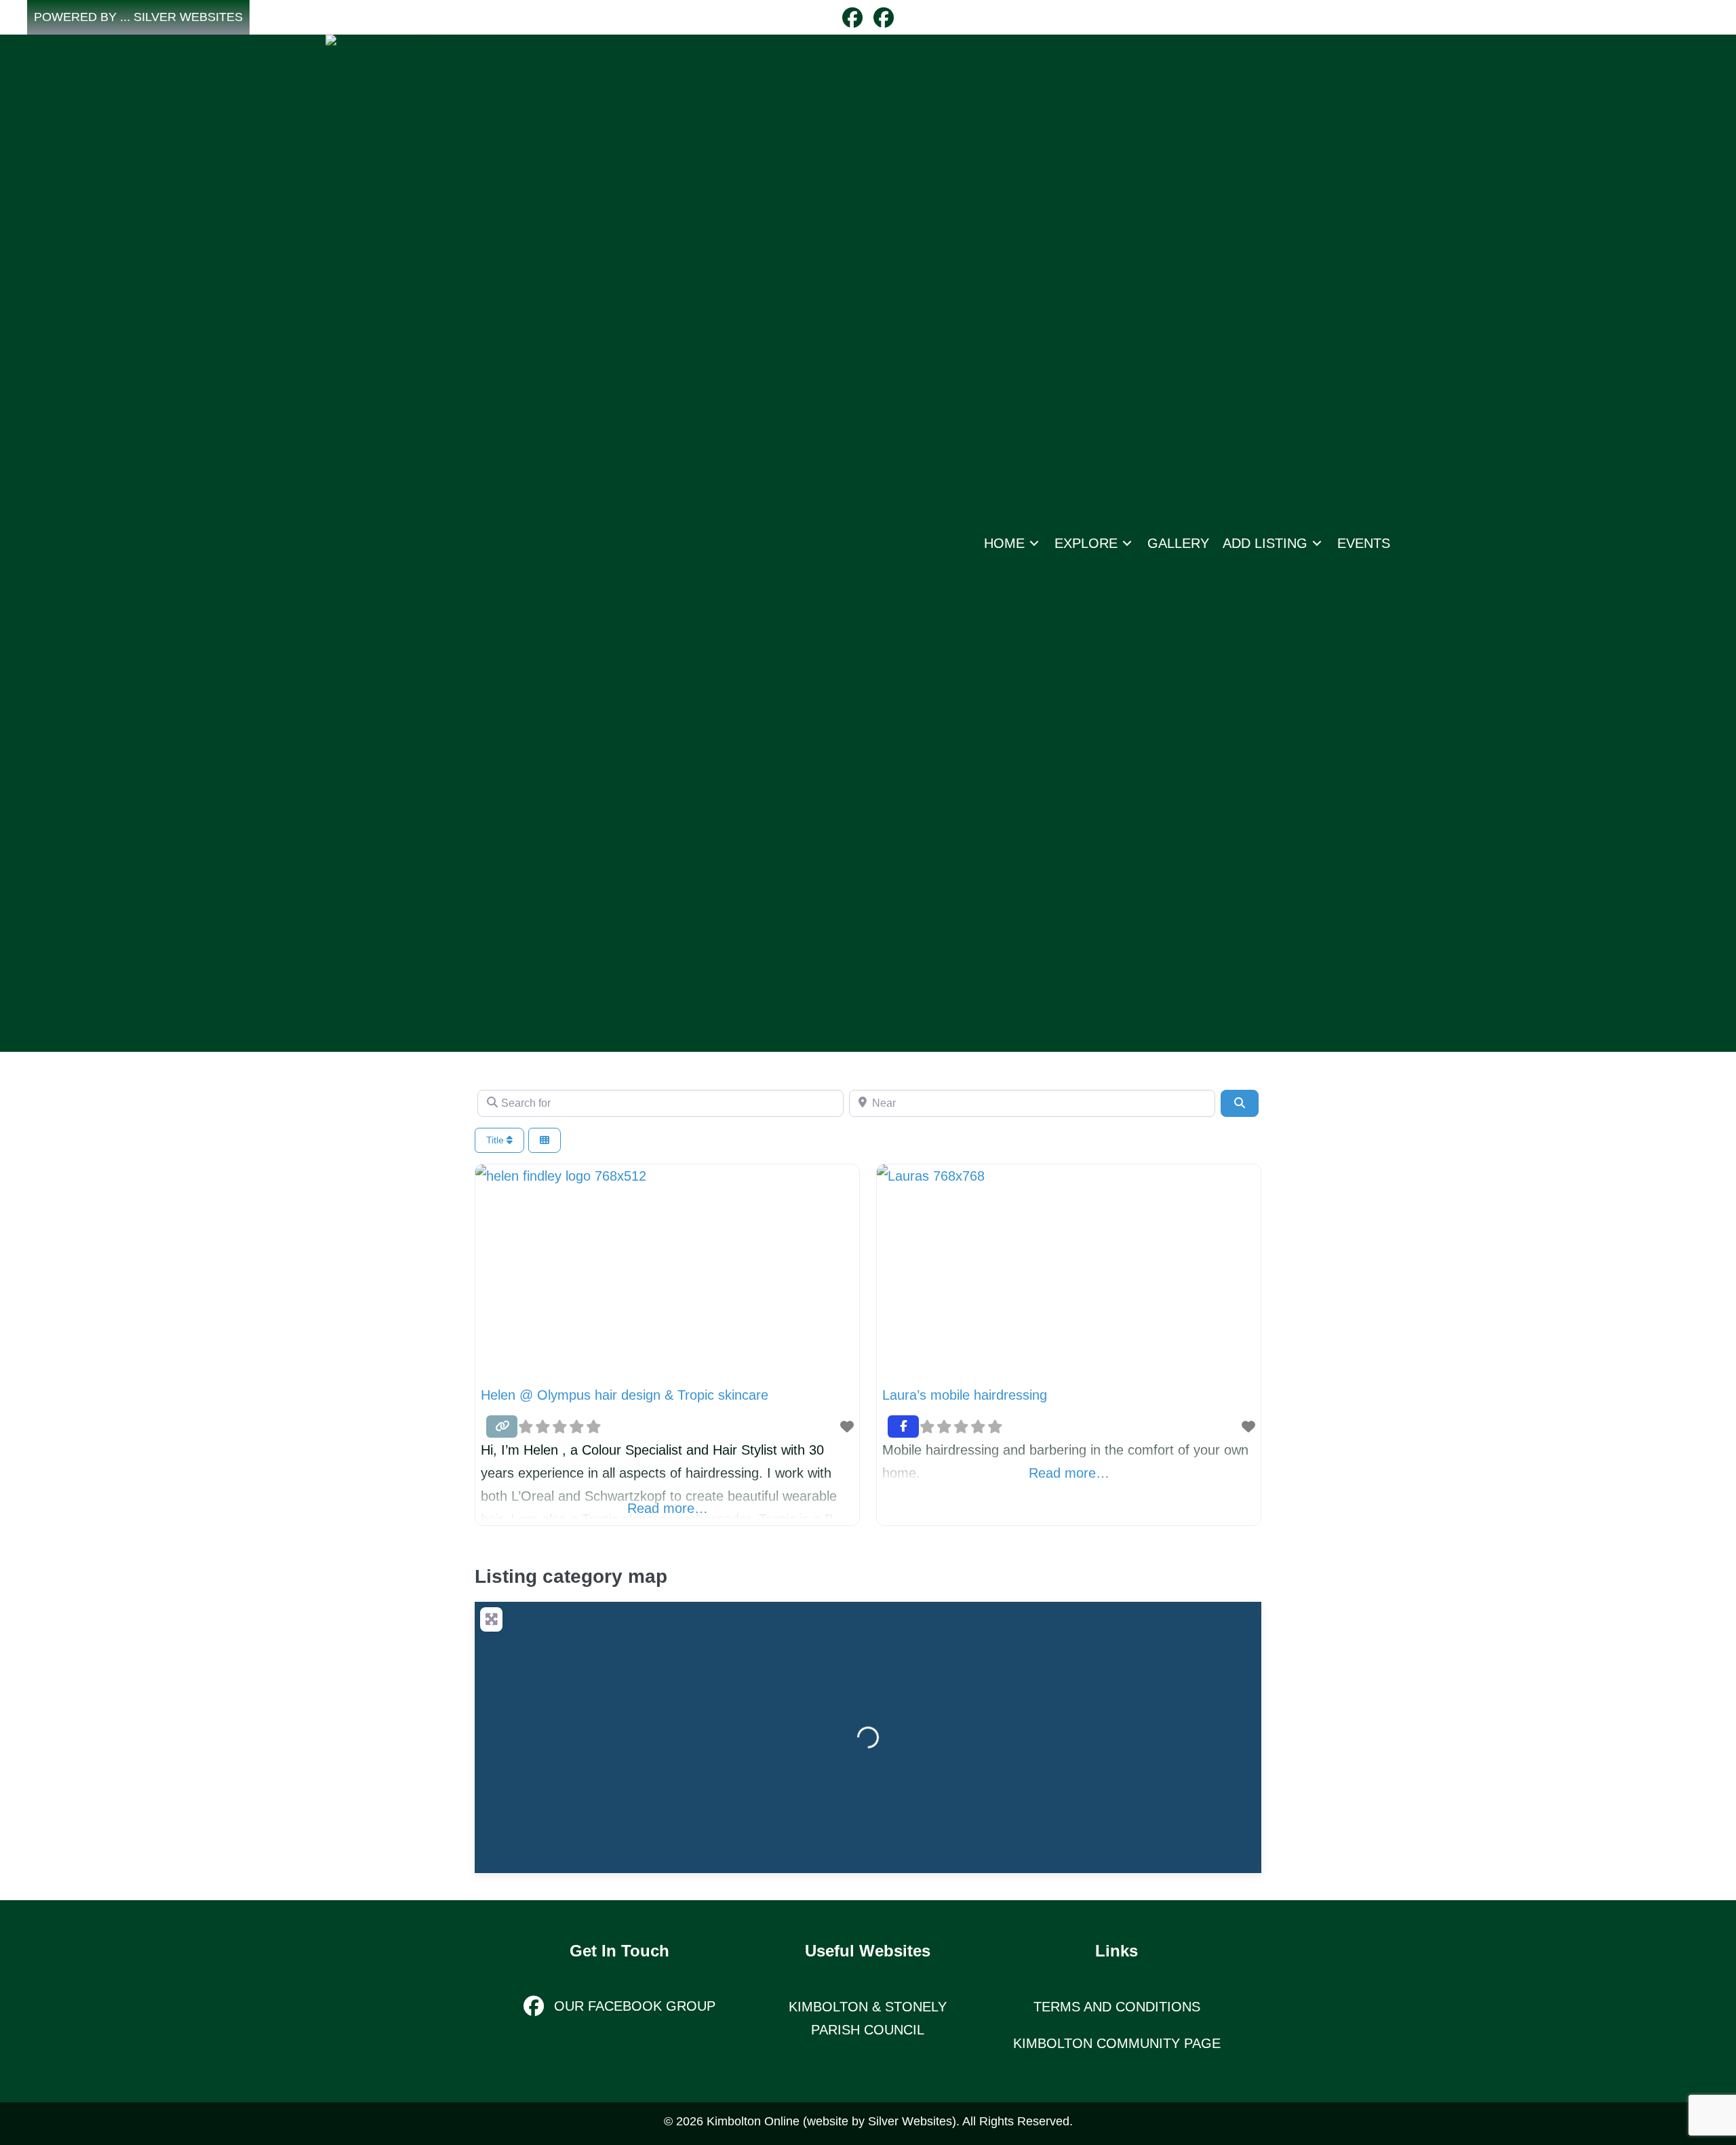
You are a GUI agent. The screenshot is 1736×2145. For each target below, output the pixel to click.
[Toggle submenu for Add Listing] (1317, 543)
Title (496, 1140)
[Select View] (545, 1140)
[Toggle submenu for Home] (1034, 543)
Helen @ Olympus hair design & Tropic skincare (625, 1395)
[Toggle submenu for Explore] (1127, 543)
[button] (138, 17)
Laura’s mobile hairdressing (965, 1395)
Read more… (668, 1508)
